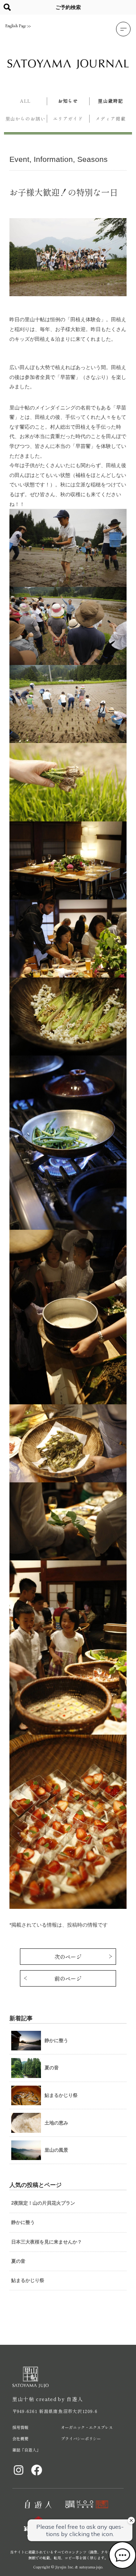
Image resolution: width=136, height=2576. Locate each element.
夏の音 (18, 2261)
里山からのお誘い (26, 119)
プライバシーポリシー (81, 2438)
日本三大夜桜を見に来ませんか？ (47, 2242)
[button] (123, 29)
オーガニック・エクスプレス (87, 2427)
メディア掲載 (110, 119)
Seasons (92, 159)
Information (53, 159)
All (26, 101)
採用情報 (20, 2427)
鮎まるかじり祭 (28, 2280)
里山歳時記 (110, 101)
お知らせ (68, 101)
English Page (16, 26)
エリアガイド (68, 119)
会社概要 (20, 2438)
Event (19, 159)
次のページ (68, 1957)
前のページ (68, 1978)
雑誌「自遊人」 (26, 2450)
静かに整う (23, 2222)
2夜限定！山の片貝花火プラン (43, 2203)
